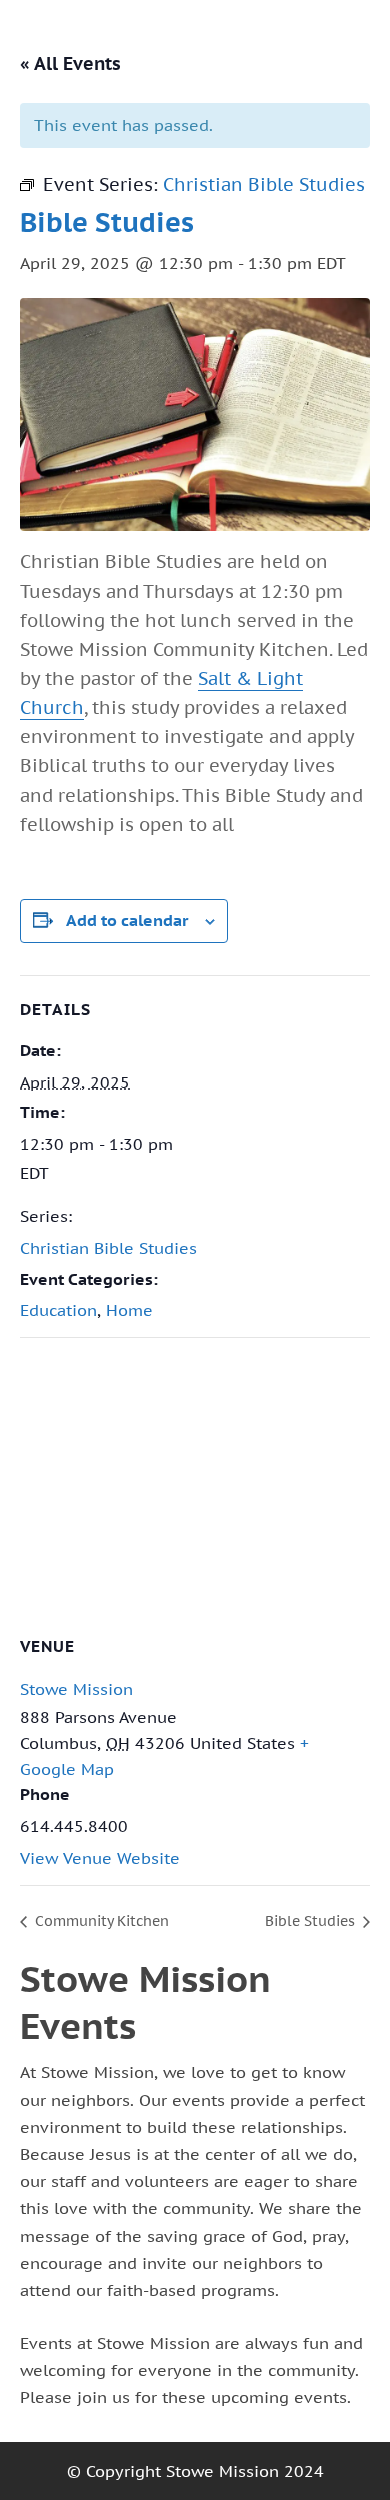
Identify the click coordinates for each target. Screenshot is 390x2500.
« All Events (70, 63)
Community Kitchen (100, 1921)
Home (129, 1310)
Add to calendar (127, 920)
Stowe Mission (76, 1689)
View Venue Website (100, 1858)
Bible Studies (312, 1921)
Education (58, 1310)
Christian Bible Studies (108, 1248)
